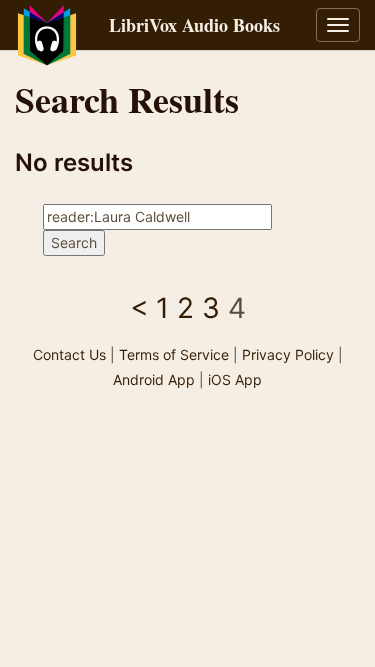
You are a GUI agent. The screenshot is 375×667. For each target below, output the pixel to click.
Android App (154, 379)
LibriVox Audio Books (194, 25)
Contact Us (69, 354)
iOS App (235, 379)
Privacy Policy (288, 354)
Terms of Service (174, 354)
